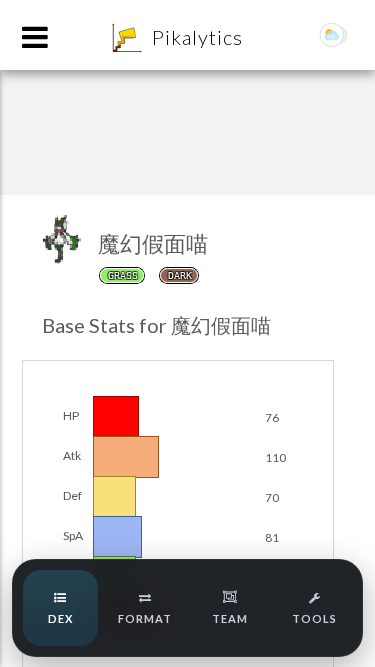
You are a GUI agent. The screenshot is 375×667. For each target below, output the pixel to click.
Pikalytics (197, 37)
